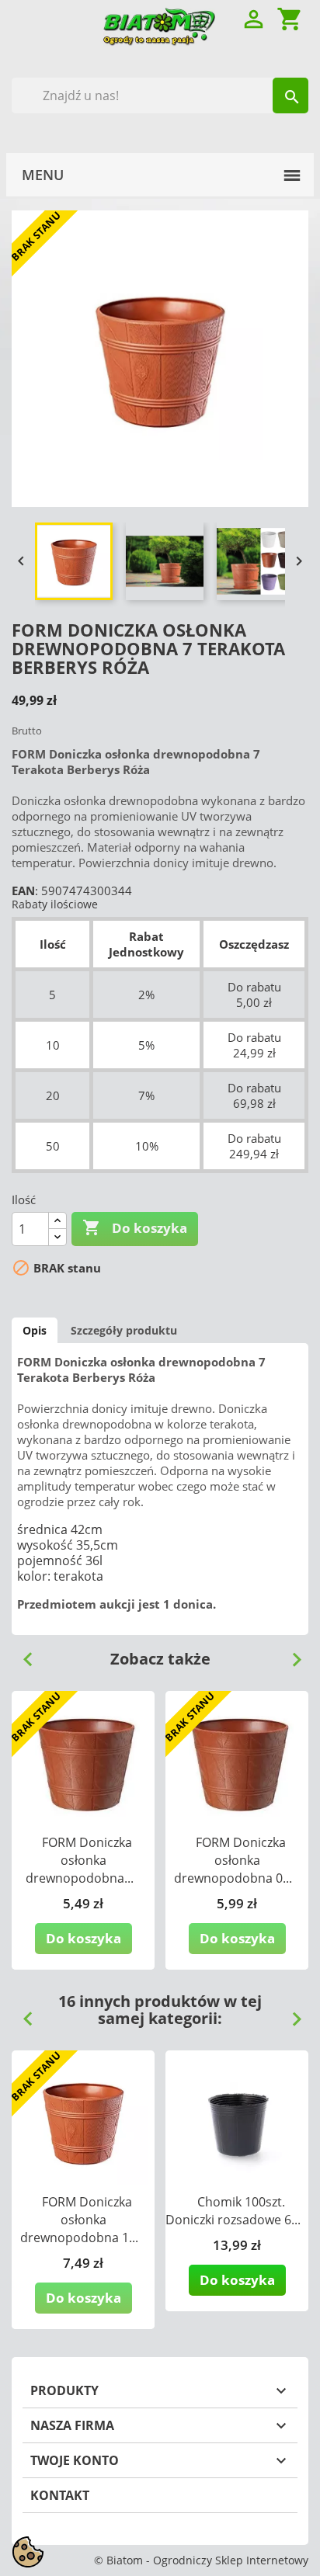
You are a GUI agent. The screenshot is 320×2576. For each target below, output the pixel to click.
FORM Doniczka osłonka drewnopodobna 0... (233, 1860)
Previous (22, 1654)
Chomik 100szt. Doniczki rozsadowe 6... (233, 2211)
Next (290, 1654)
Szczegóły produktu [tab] (124, 1330)
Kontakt (60, 2495)
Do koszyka (135, 1227)
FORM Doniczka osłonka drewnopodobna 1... (79, 2220)
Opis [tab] (35, 1330)
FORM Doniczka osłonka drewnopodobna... (80, 1860)
